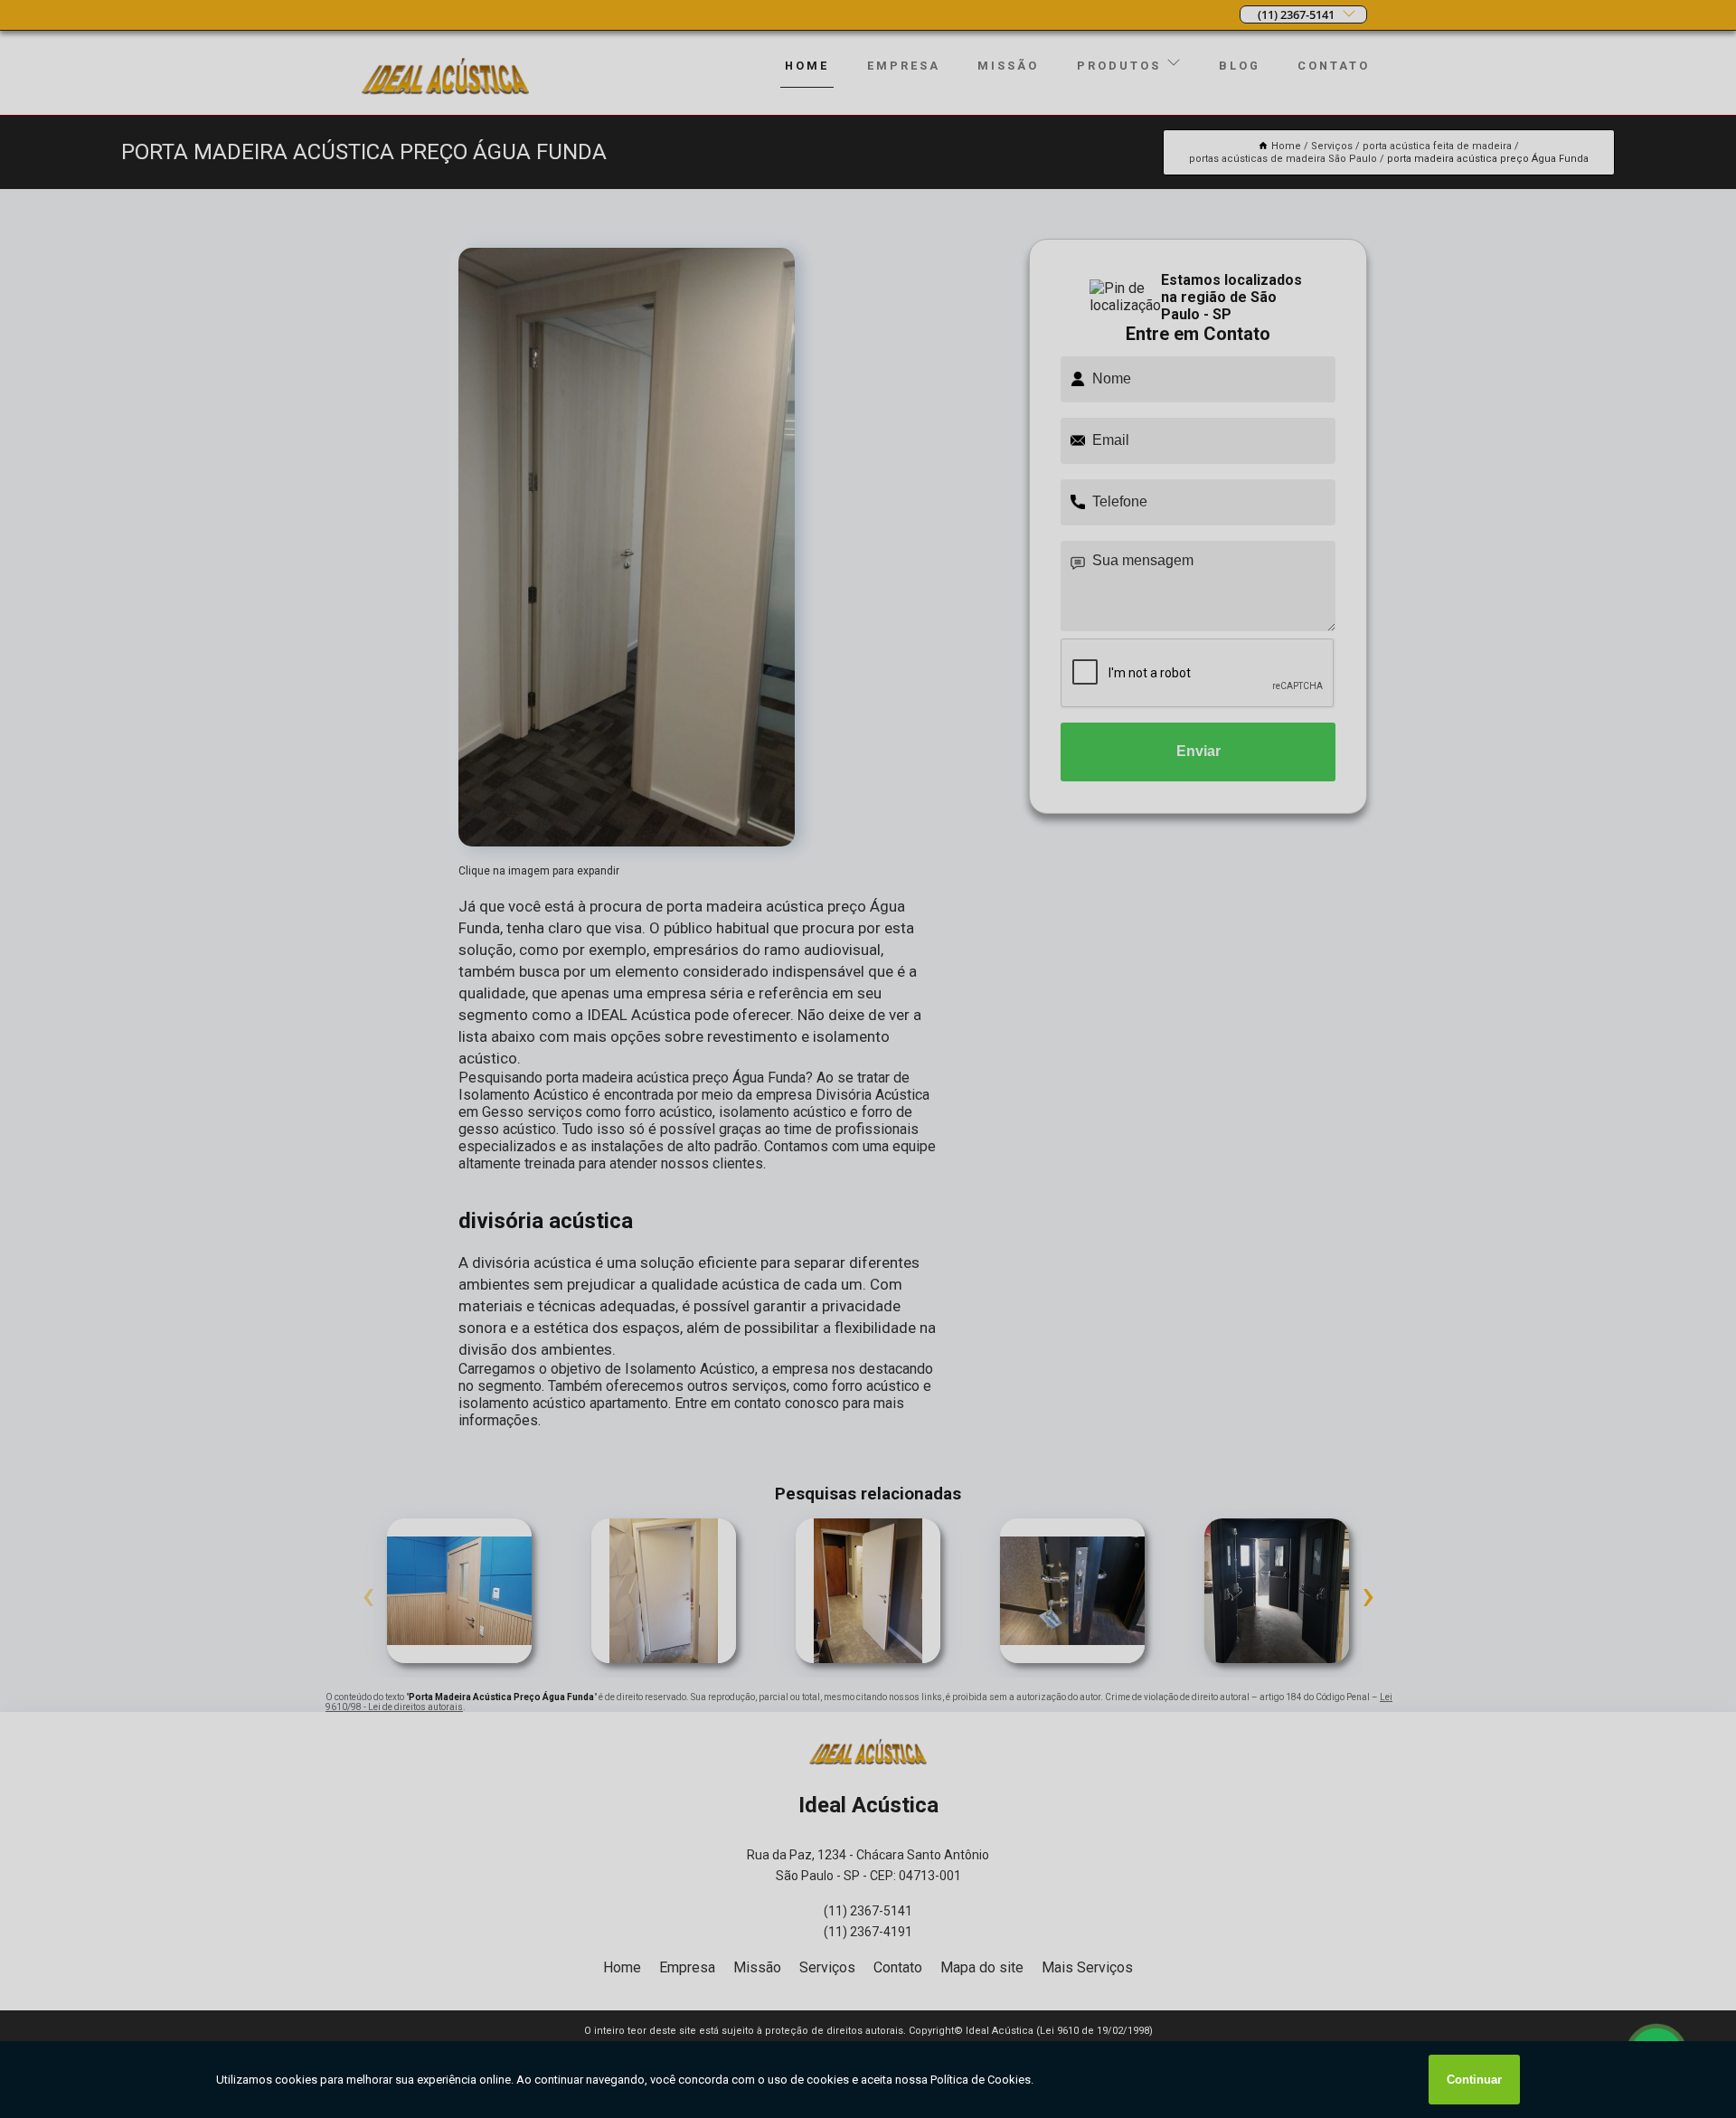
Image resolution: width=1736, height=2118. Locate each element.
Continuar (1474, 2080)
